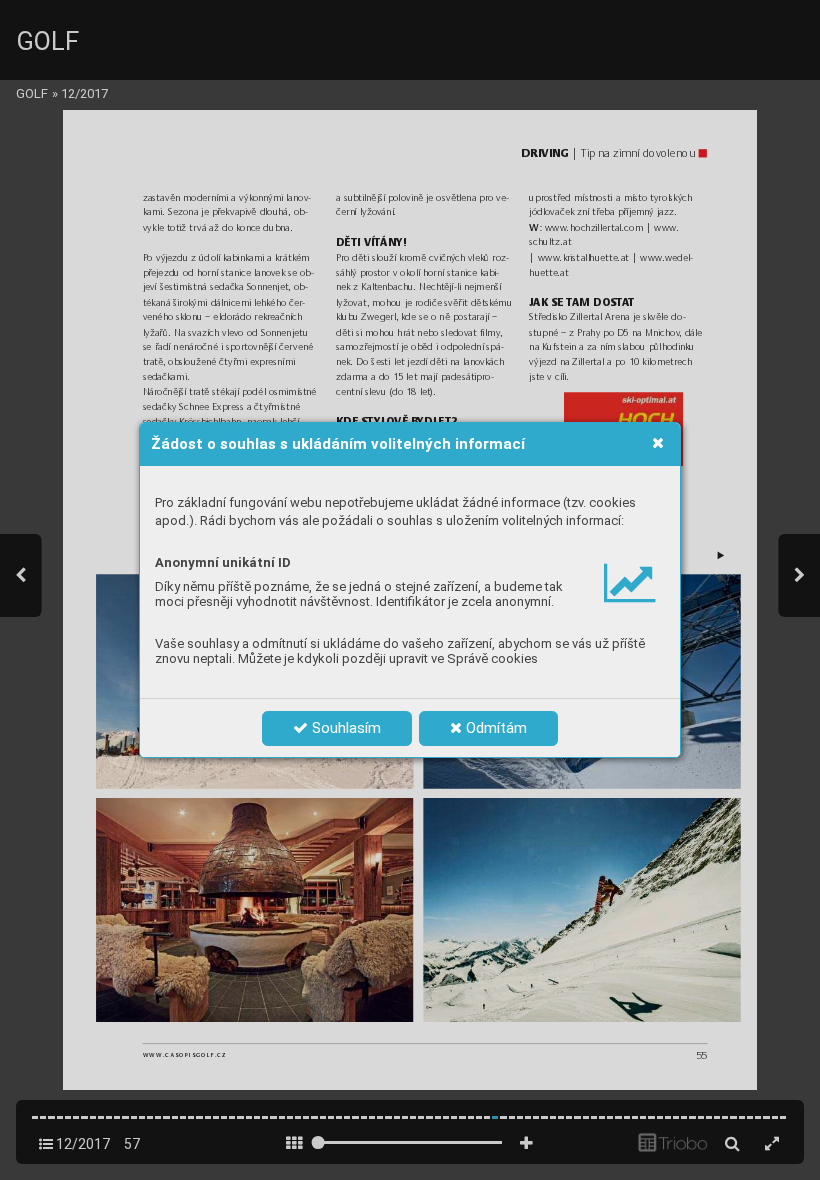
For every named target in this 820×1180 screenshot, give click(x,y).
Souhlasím (344, 728)
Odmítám (494, 728)
